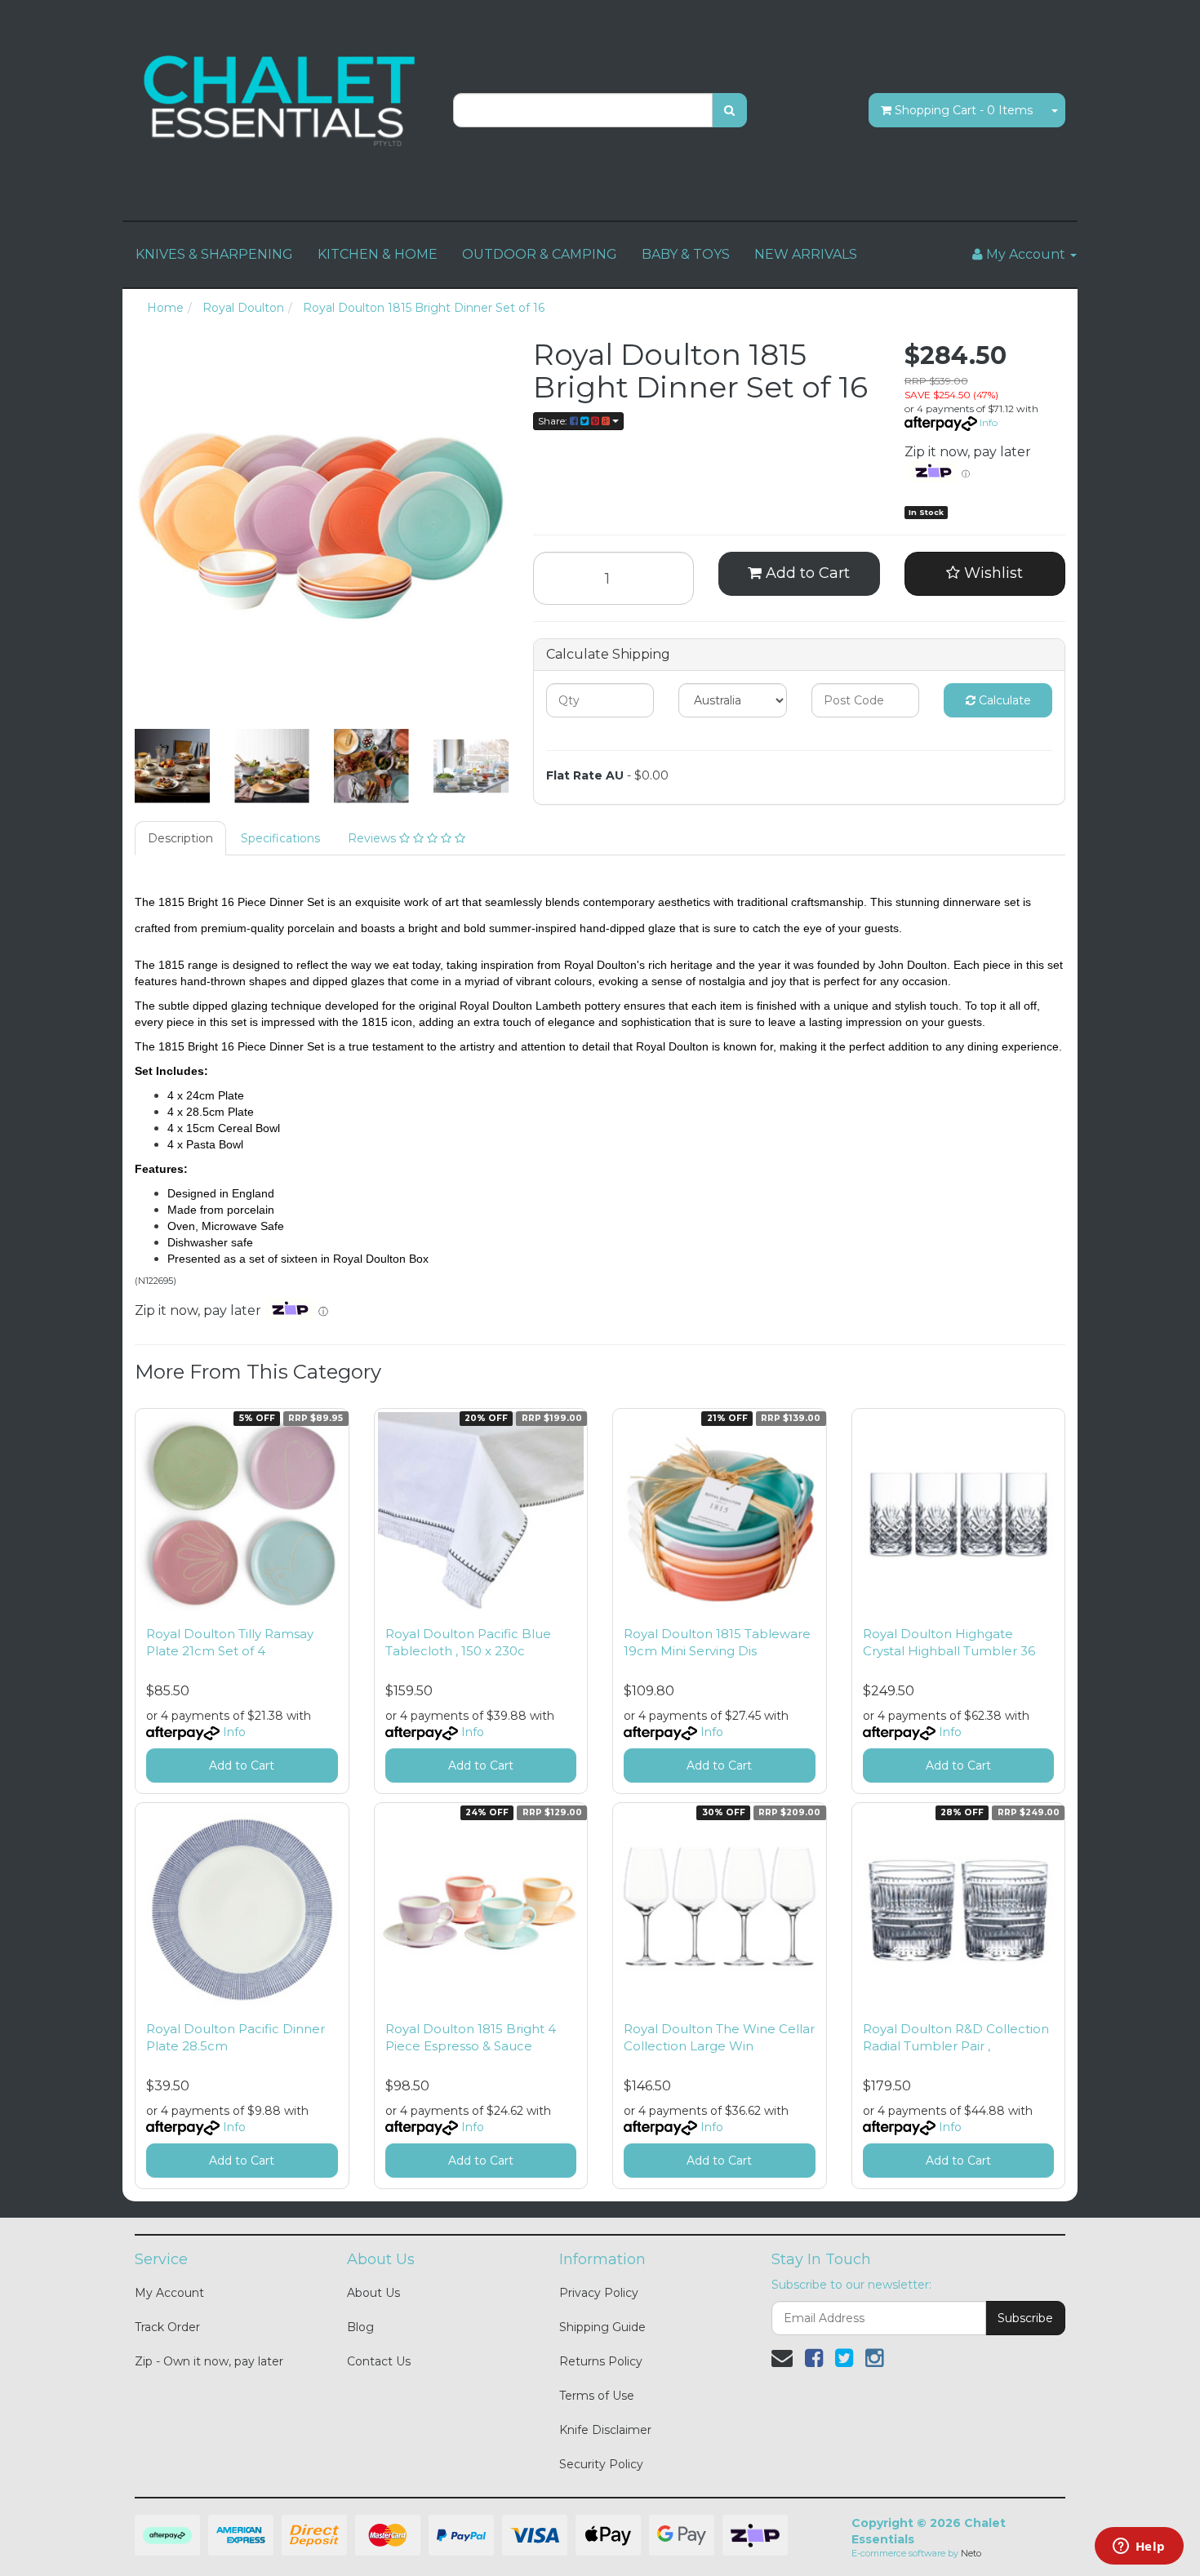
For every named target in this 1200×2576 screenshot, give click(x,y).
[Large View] (172, 766)
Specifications (280, 838)
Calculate (1003, 700)
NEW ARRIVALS (806, 254)
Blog (360, 2327)
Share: (554, 421)
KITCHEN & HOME (378, 254)
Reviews (373, 838)
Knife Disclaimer (605, 2430)
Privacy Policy (599, 2293)
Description (180, 838)
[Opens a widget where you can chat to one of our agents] (1139, 2547)
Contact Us (379, 2361)
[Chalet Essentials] (282, 101)
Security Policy (601, 2464)
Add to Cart (806, 573)
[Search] (729, 110)
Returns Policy (601, 2361)
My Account (169, 2293)
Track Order (167, 2327)
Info (989, 422)
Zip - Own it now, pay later (209, 2361)
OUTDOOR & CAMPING (540, 254)
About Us (373, 2293)
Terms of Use (597, 2396)
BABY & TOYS (686, 254)
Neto (971, 2553)
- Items (964, 110)
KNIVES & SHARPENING (214, 254)
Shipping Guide (602, 2327)
